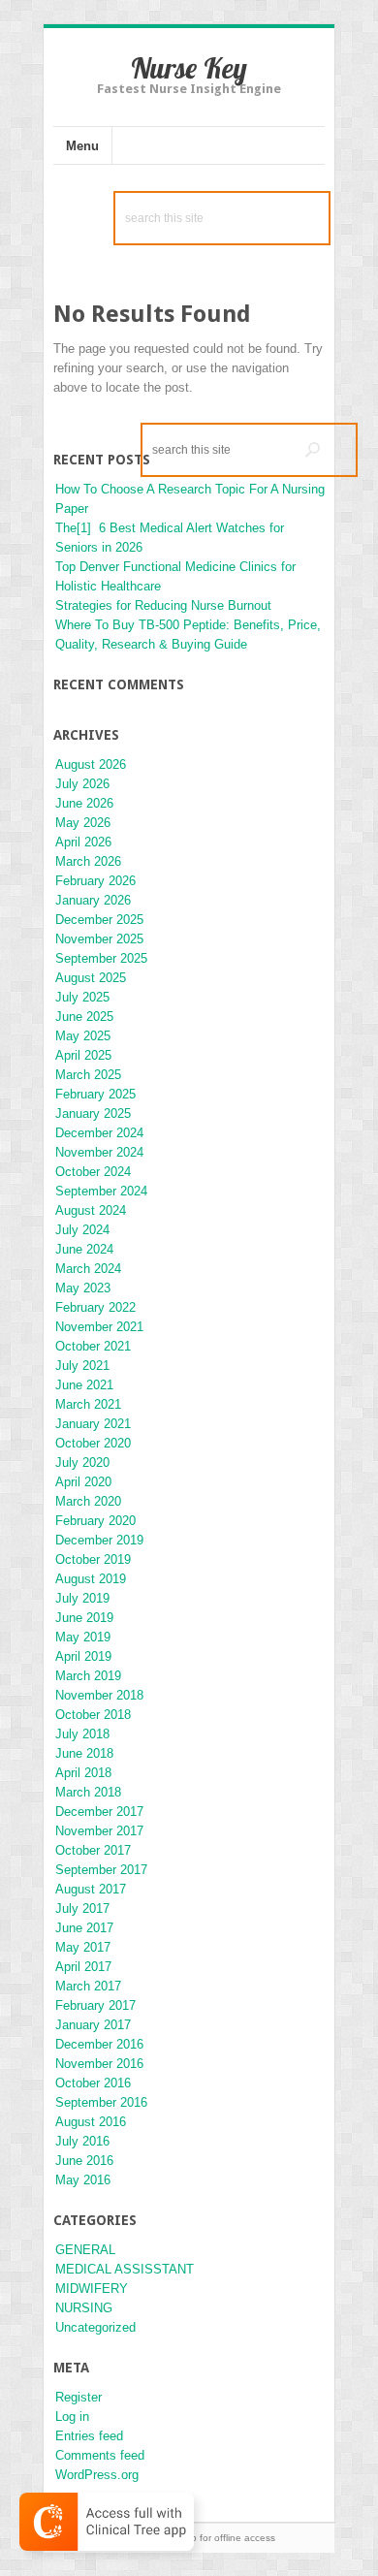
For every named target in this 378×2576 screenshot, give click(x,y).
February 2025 (95, 1094)
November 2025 (99, 939)
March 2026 (88, 861)
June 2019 (84, 1618)
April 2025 (83, 1055)
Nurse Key (189, 68)
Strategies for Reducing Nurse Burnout (163, 605)
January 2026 (93, 900)
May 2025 (83, 1036)
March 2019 (88, 1676)
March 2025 (88, 1075)
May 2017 (83, 1947)
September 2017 (101, 1870)
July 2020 (82, 1463)
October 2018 (93, 1715)
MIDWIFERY (92, 2289)
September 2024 (101, 1191)
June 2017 (84, 1928)
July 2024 (82, 1230)
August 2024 (91, 1210)
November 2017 (99, 1831)
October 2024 (93, 1172)
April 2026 (83, 842)
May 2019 (83, 1637)
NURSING (84, 2308)
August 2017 (91, 1889)
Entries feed (89, 2436)
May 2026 (83, 823)
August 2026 (91, 764)
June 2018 (84, 1753)
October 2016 (93, 2083)
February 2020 (95, 1521)
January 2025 (93, 1113)
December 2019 (99, 1540)
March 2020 (88, 1501)
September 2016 (101, 2102)
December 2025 (99, 920)
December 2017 (99, 1812)
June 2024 (84, 1249)
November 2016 (99, 2064)
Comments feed (100, 2455)
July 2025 (82, 997)
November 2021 (99, 1327)
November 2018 (99, 1695)
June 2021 (84, 1385)
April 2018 (83, 1773)
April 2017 (83, 1967)
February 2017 (95, 2005)
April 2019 (83, 1656)
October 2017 (93, 1850)
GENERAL (85, 2250)
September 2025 (101, 958)
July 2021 (82, 1366)
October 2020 (93, 1443)
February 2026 (95, 881)
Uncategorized (95, 2327)
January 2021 (93, 1424)
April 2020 (83, 1482)
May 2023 (83, 1288)
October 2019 (93, 1559)
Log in (72, 2417)
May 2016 (83, 2180)
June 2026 (84, 803)
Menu (82, 146)
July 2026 (82, 784)
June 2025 (84, 1017)
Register (79, 2397)
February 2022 (95, 1307)
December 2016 (99, 2044)
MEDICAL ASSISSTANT (125, 2269)
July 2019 (82, 1598)
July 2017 (82, 1908)
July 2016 (82, 2141)
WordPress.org (97, 2475)
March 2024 (88, 1269)
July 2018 (82, 1734)
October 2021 (93, 1346)
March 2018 (88, 1792)
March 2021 (88, 1404)
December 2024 (99, 1133)
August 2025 (91, 978)
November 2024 (99, 1152)
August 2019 (91, 1579)
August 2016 (91, 2122)
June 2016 (84, 2161)
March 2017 (88, 1986)
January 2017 (93, 2025)
